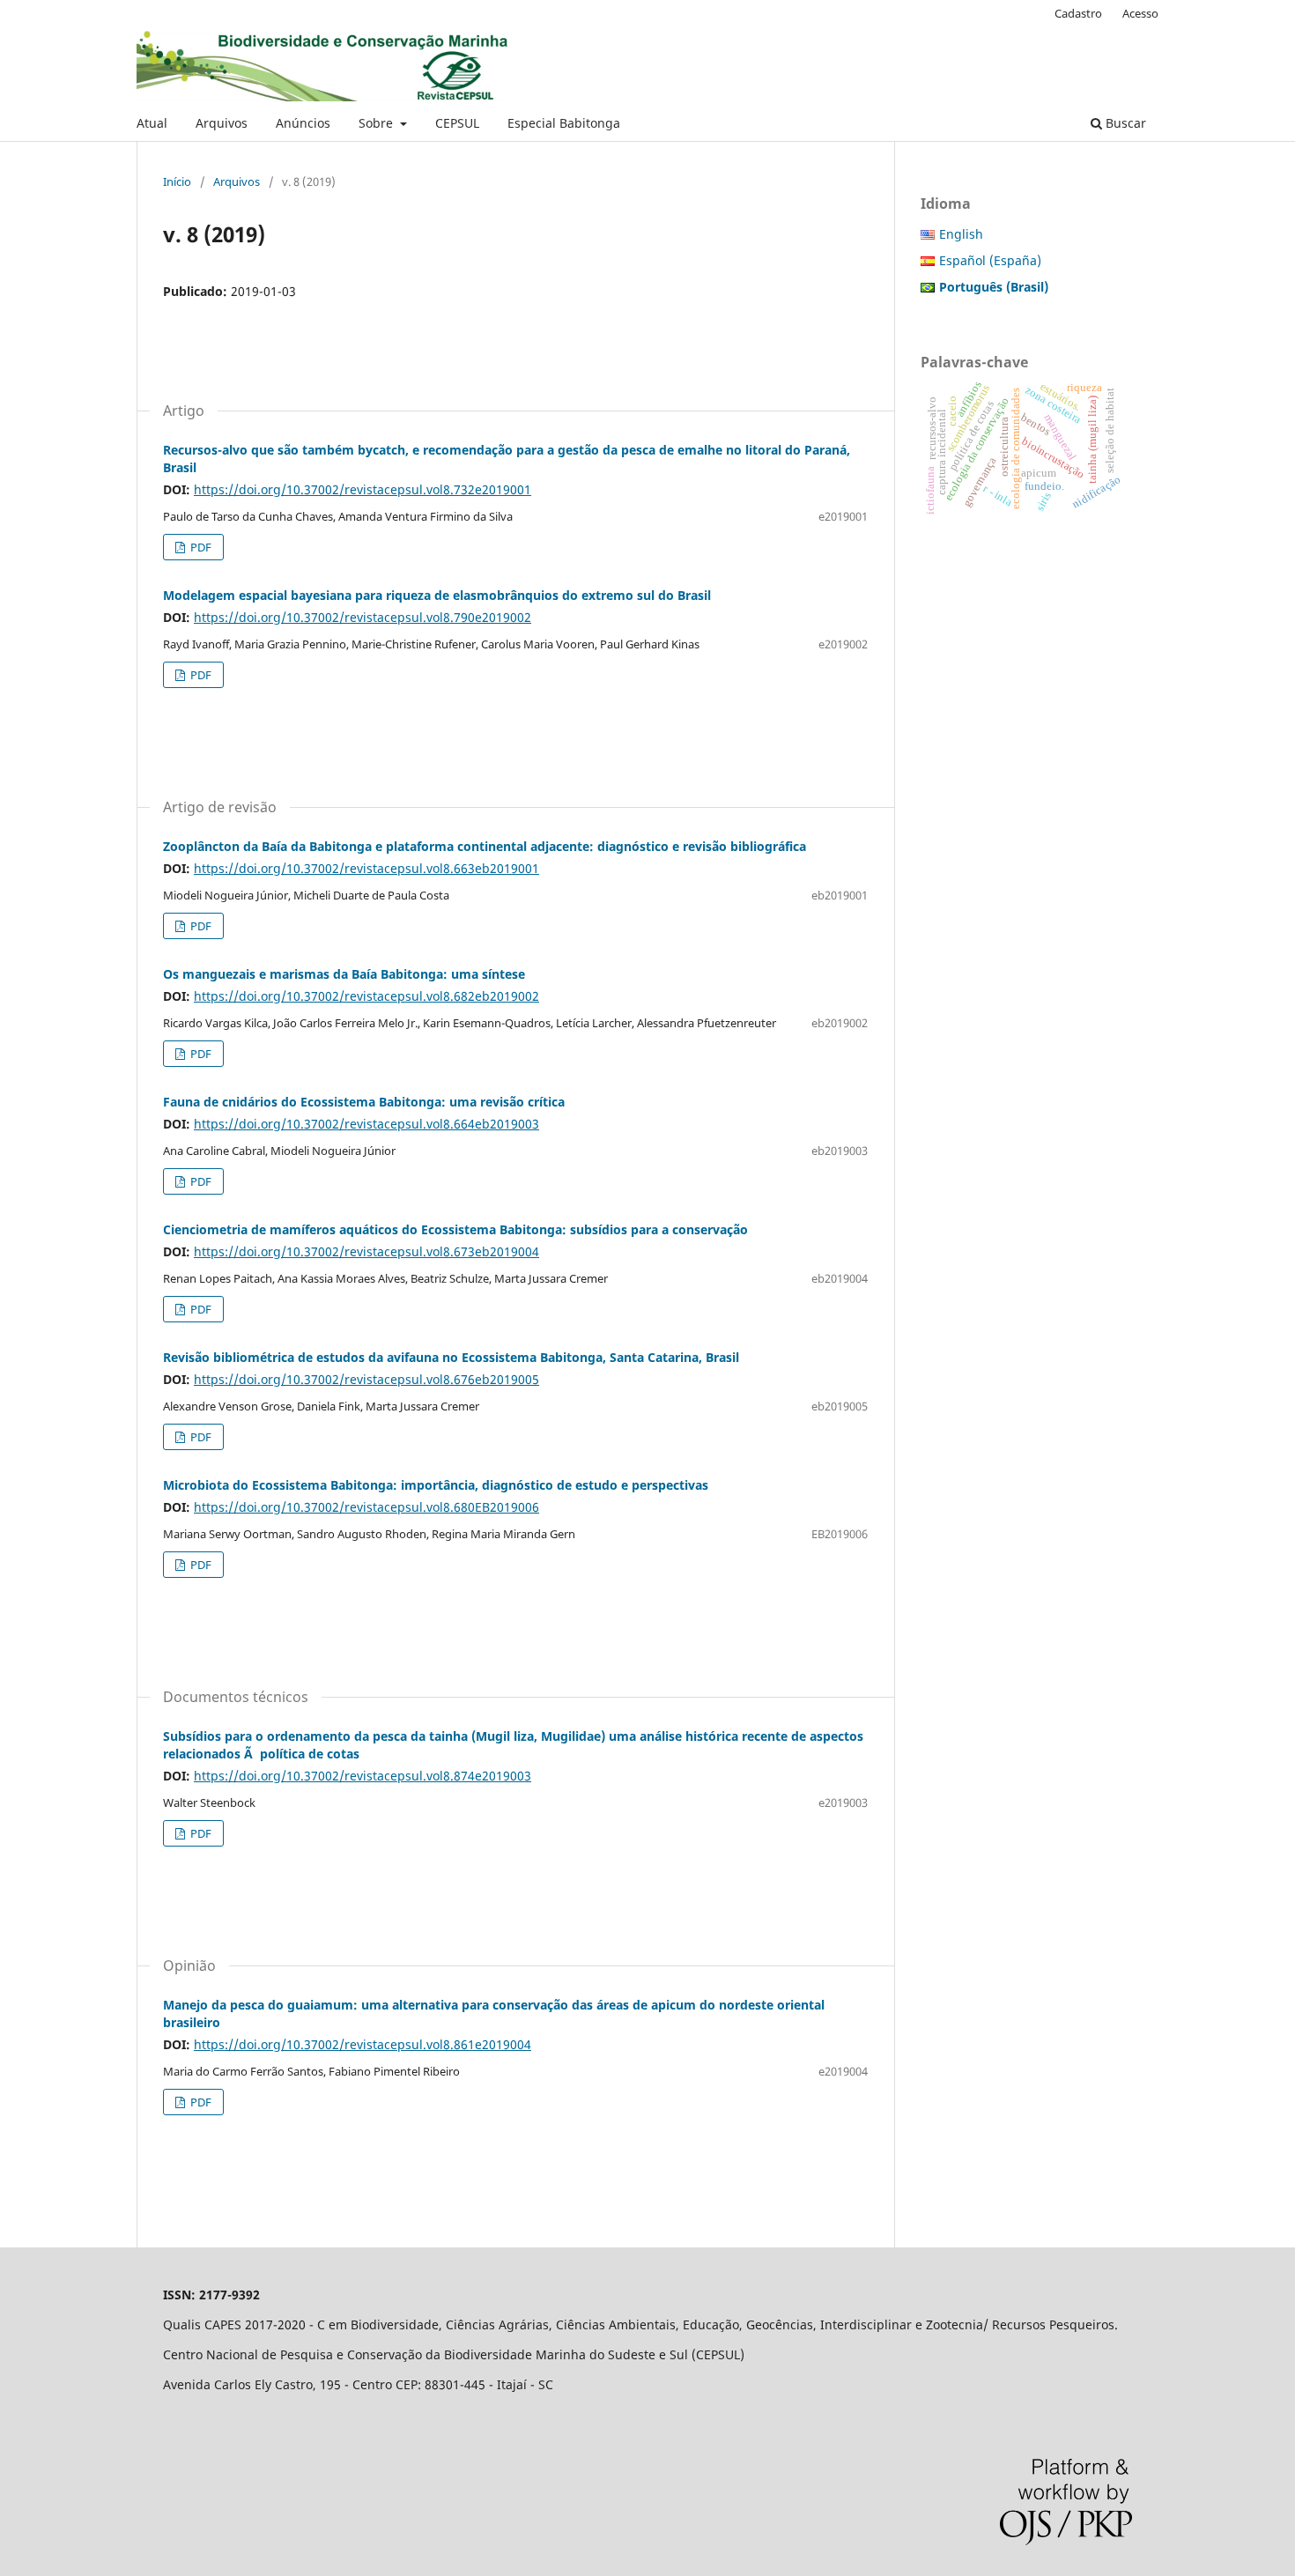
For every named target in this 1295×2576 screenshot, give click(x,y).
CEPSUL (457, 123)
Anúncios (303, 123)
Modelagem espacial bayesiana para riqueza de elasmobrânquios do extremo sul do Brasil (437, 595)
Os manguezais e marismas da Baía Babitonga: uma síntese (344, 974)
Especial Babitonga (564, 123)
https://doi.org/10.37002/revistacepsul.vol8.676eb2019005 (366, 1379)
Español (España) (990, 260)
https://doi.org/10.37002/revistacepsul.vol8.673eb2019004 (366, 1251)
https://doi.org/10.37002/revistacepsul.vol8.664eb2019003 (366, 1124)
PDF (200, 547)
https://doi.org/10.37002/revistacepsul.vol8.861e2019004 (363, 2044)
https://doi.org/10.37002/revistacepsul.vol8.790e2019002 (363, 617)
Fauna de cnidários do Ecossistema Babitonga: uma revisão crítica (364, 1102)
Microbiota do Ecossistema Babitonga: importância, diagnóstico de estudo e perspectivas (436, 1485)
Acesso (1140, 13)
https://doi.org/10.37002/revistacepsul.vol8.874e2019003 (363, 1776)
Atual (152, 123)
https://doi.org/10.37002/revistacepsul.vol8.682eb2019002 (366, 996)
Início (177, 181)
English (961, 234)
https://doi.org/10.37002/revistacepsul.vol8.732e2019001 (363, 489)
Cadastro (1078, 13)
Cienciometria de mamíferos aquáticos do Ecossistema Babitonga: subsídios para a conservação (455, 1229)
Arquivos (222, 123)
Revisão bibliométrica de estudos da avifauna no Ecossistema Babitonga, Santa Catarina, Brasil (451, 1357)
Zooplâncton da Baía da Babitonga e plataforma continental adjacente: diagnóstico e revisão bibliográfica (485, 846)
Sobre (377, 123)
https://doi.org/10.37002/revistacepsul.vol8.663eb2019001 (366, 868)
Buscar (1124, 123)
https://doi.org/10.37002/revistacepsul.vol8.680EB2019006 (366, 1507)
